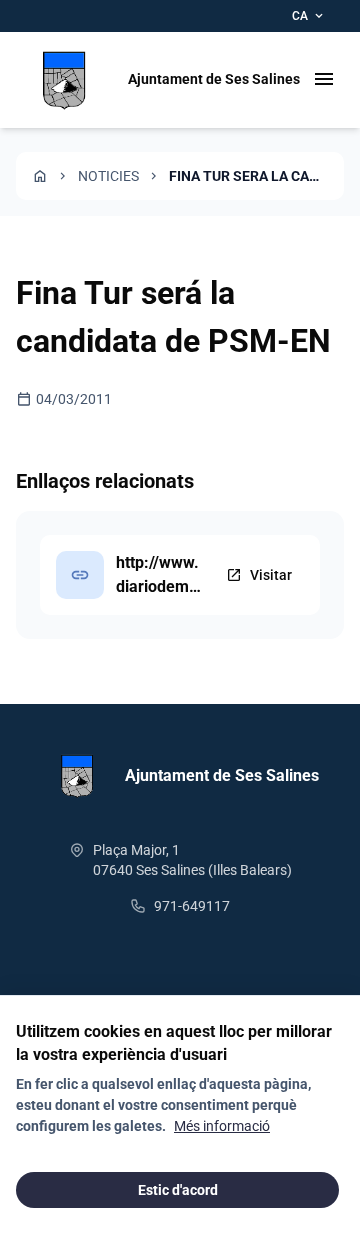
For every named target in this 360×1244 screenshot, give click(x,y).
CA (309, 16)
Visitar (259, 575)
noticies (108, 176)
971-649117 (192, 906)
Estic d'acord (178, 1190)
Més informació (222, 1126)
